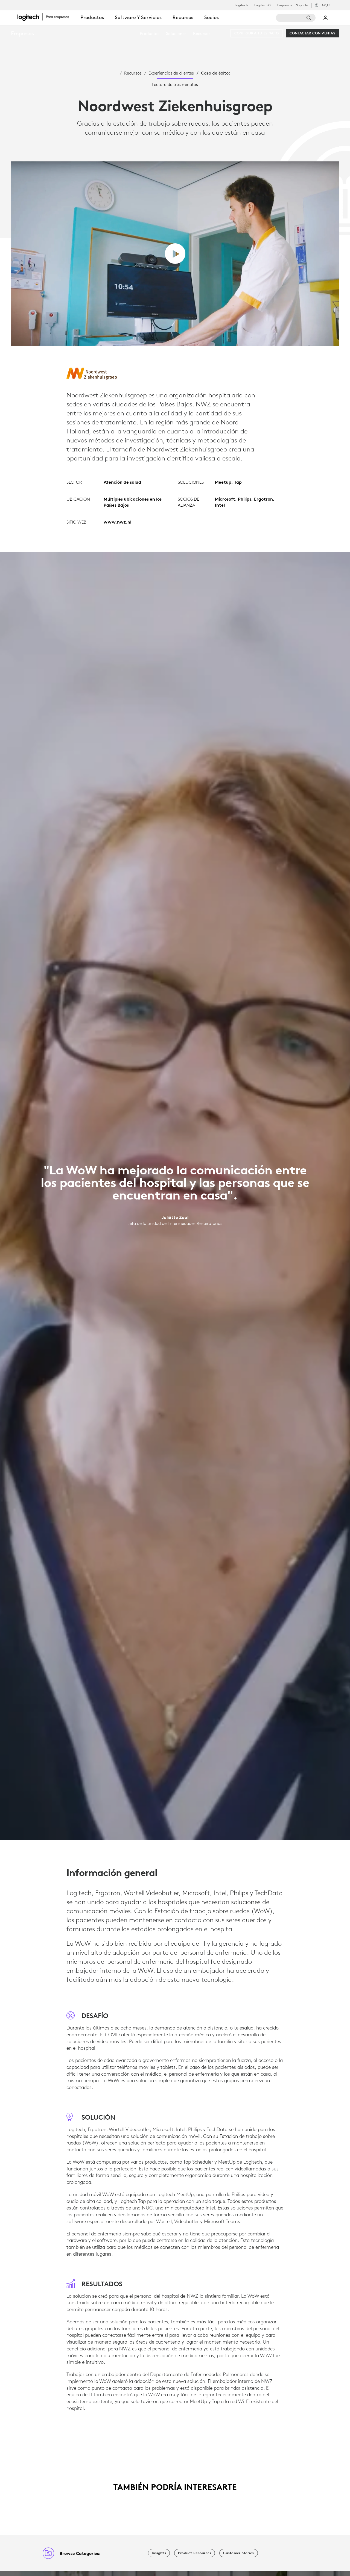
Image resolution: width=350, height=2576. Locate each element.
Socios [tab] (212, 17)
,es (326, 5)
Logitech (241, 5)
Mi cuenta (326, 18)
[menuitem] (150, 33)
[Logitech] (46, 17)
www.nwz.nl (117, 522)
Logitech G (262, 5)
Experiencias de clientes (171, 73)
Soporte (302, 5)
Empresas (285, 5)
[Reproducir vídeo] (175, 254)
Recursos (133, 73)
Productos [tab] (92, 17)
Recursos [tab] (183, 17)
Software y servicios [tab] (138, 17)
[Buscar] (296, 18)
